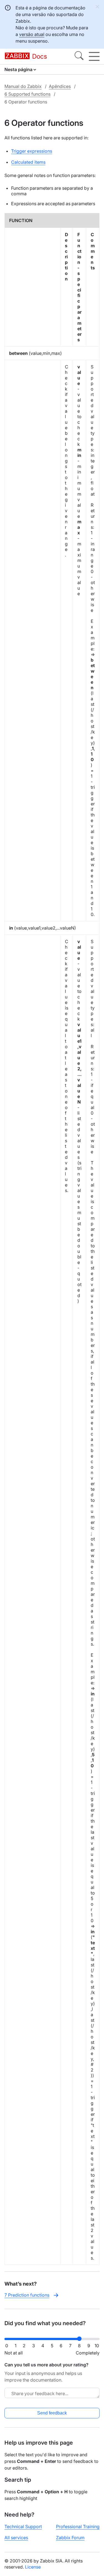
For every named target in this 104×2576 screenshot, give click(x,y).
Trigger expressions (32, 151)
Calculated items (28, 162)
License (33, 2567)
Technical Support (23, 2526)
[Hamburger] (94, 56)
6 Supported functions (27, 94)
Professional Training (78, 2526)
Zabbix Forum (70, 2538)
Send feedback (52, 2413)
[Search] (79, 56)
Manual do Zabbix (23, 86)
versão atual (32, 34)
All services (16, 2538)
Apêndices (60, 86)
